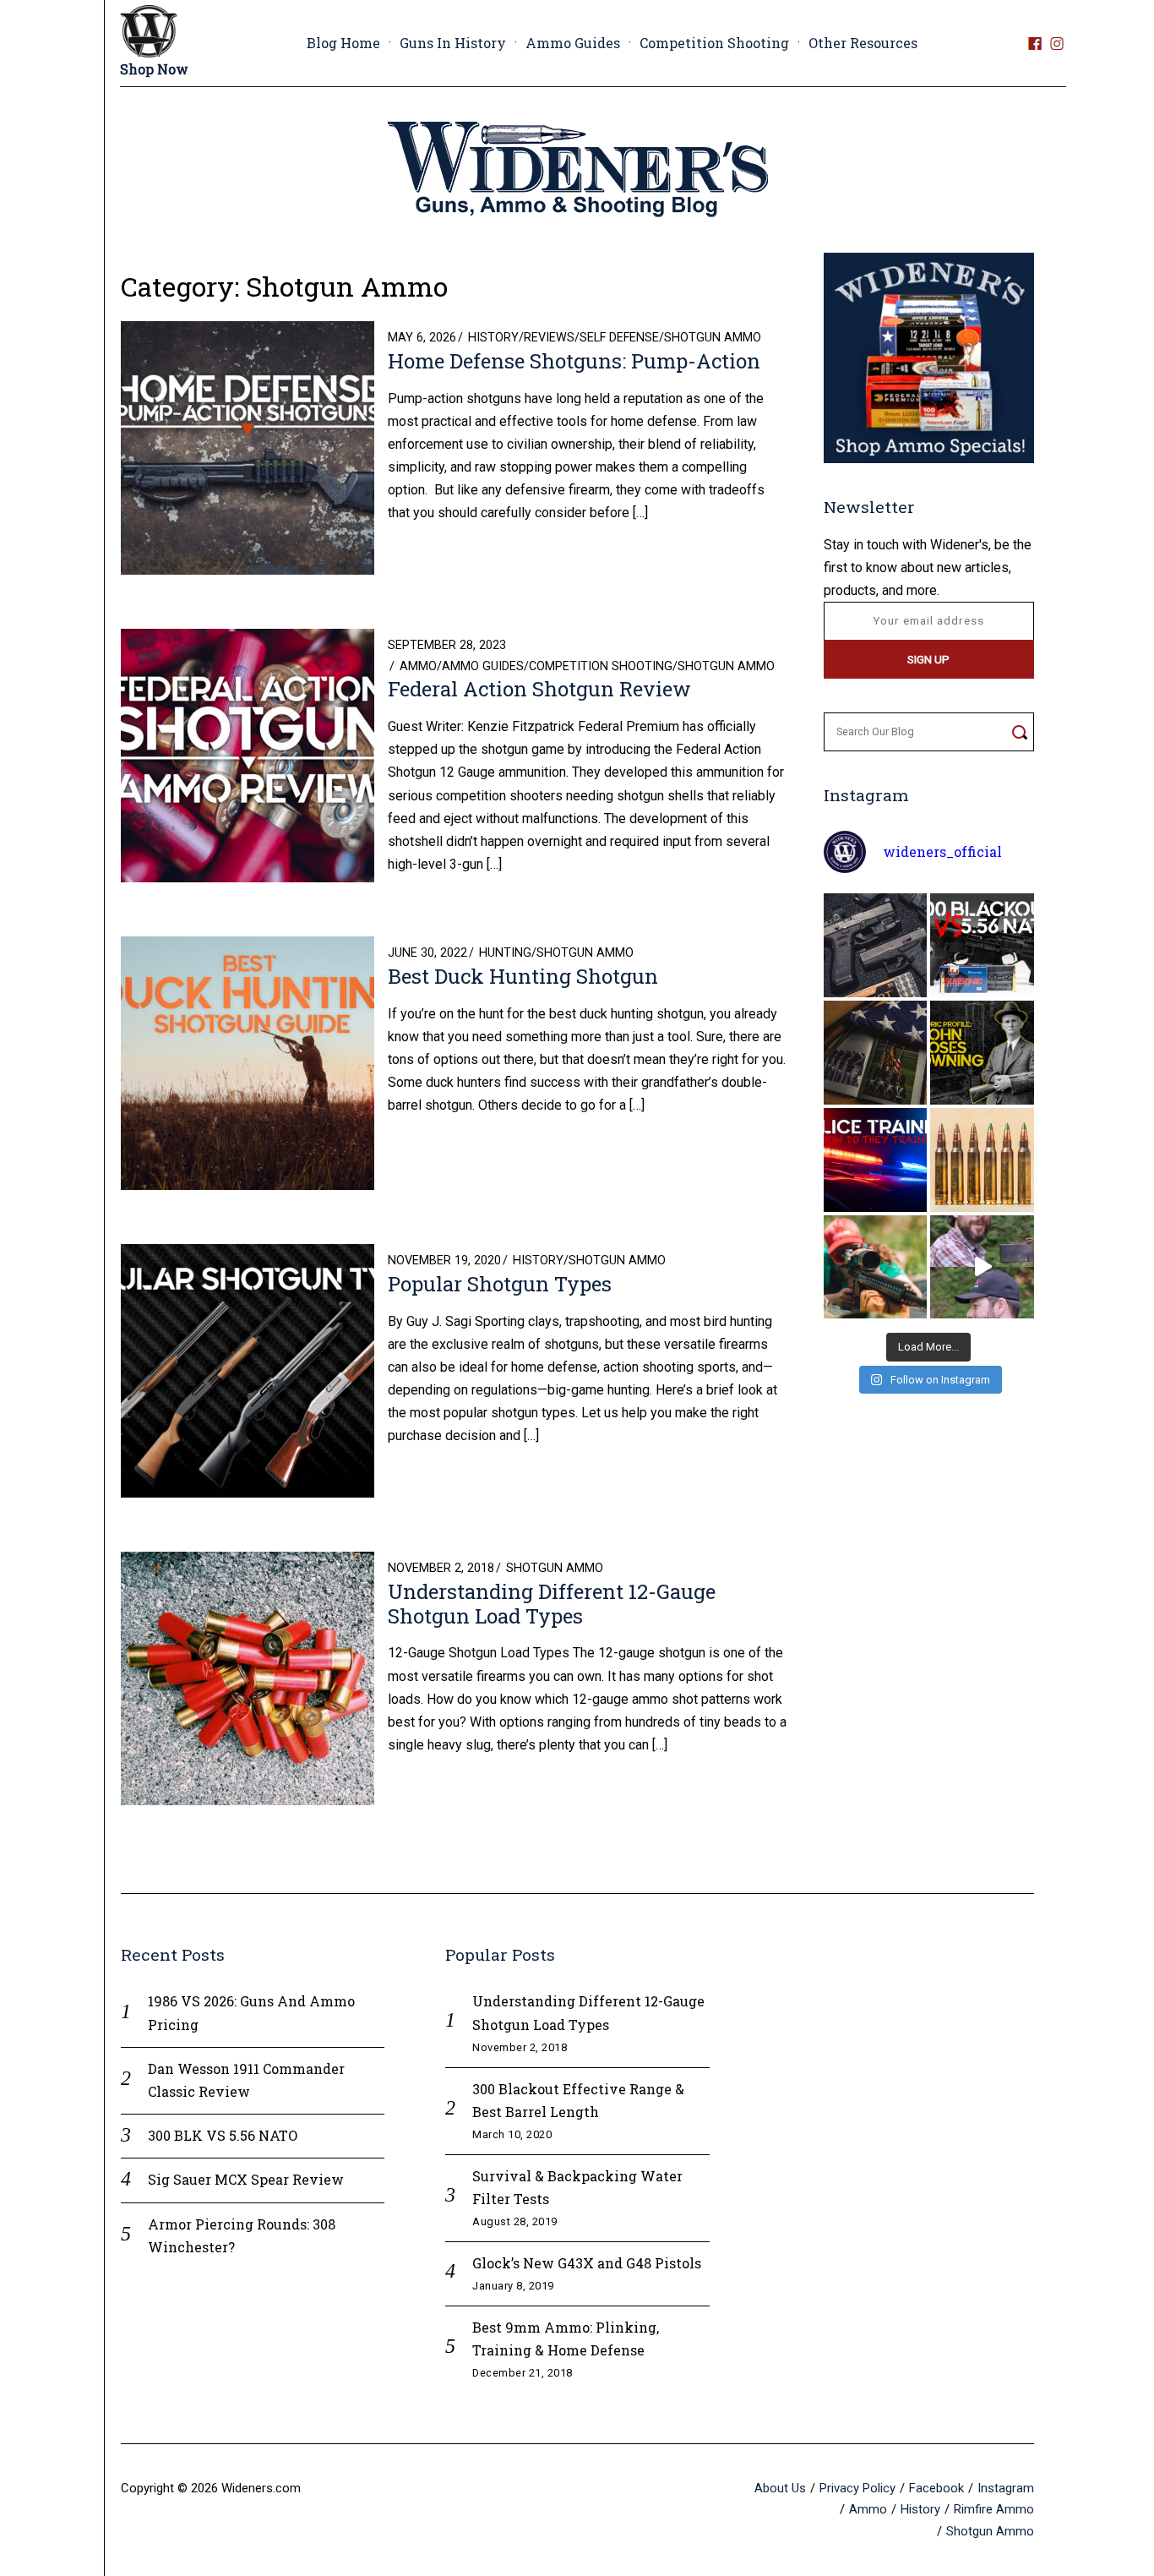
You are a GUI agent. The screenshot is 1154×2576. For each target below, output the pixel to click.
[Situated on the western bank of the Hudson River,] (876, 1053)
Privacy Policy (857, 2488)
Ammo (418, 666)
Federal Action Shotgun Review (539, 689)
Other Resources (863, 43)
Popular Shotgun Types (500, 1284)
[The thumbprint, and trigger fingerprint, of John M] (982, 1053)
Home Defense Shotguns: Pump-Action (574, 361)
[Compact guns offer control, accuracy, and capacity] (876, 945)
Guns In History (453, 43)
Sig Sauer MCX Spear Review (246, 2179)
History (493, 338)
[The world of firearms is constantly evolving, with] (982, 1160)
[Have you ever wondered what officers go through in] (876, 1160)
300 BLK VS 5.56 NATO (223, 2135)
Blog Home (343, 43)
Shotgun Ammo (713, 338)
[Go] (1019, 732)
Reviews (549, 338)
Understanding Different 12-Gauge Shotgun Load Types (552, 1604)
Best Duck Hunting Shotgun (531, 976)
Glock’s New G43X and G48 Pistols (587, 2263)
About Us (780, 2488)
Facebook (936, 2488)
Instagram (1006, 2488)
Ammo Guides (573, 43)
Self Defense (619, 338)
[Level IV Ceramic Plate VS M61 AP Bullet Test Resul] (982, 1267)
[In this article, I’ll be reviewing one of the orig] (876, 1267)
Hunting (505, 953)
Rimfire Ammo (994, 2509)
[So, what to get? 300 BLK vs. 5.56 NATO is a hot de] (982, 945)
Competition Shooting (714, 43)
